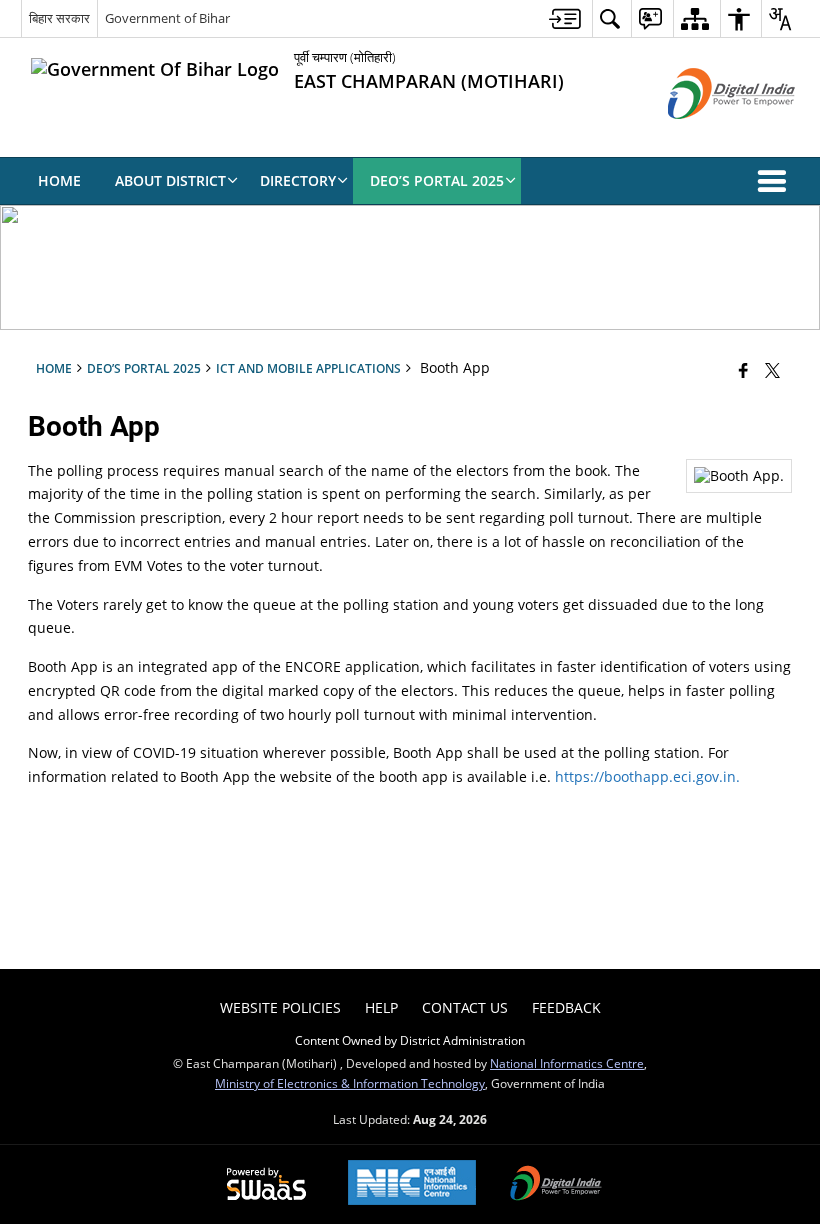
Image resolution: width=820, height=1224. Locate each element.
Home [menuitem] (59, 180)
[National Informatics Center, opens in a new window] (412, 1184)
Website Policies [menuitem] (280, 1007)
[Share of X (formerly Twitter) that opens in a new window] (772, 370)
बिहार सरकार (59, 18)
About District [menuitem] (170, 180)
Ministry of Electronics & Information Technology (350, 1083)
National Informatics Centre (567, 1063)
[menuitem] (565, 18)
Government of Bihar (167, 18)
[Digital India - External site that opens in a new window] (706, 135)
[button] (776, 181)
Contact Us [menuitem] (465, 1007)
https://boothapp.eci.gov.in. (647, 776)
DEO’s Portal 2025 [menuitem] (437, 180)
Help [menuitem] (381, 1007)
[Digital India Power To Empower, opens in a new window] (556, 1185)
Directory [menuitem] (298, 180)
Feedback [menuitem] (566, 1007)
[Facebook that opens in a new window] (743, 370)
